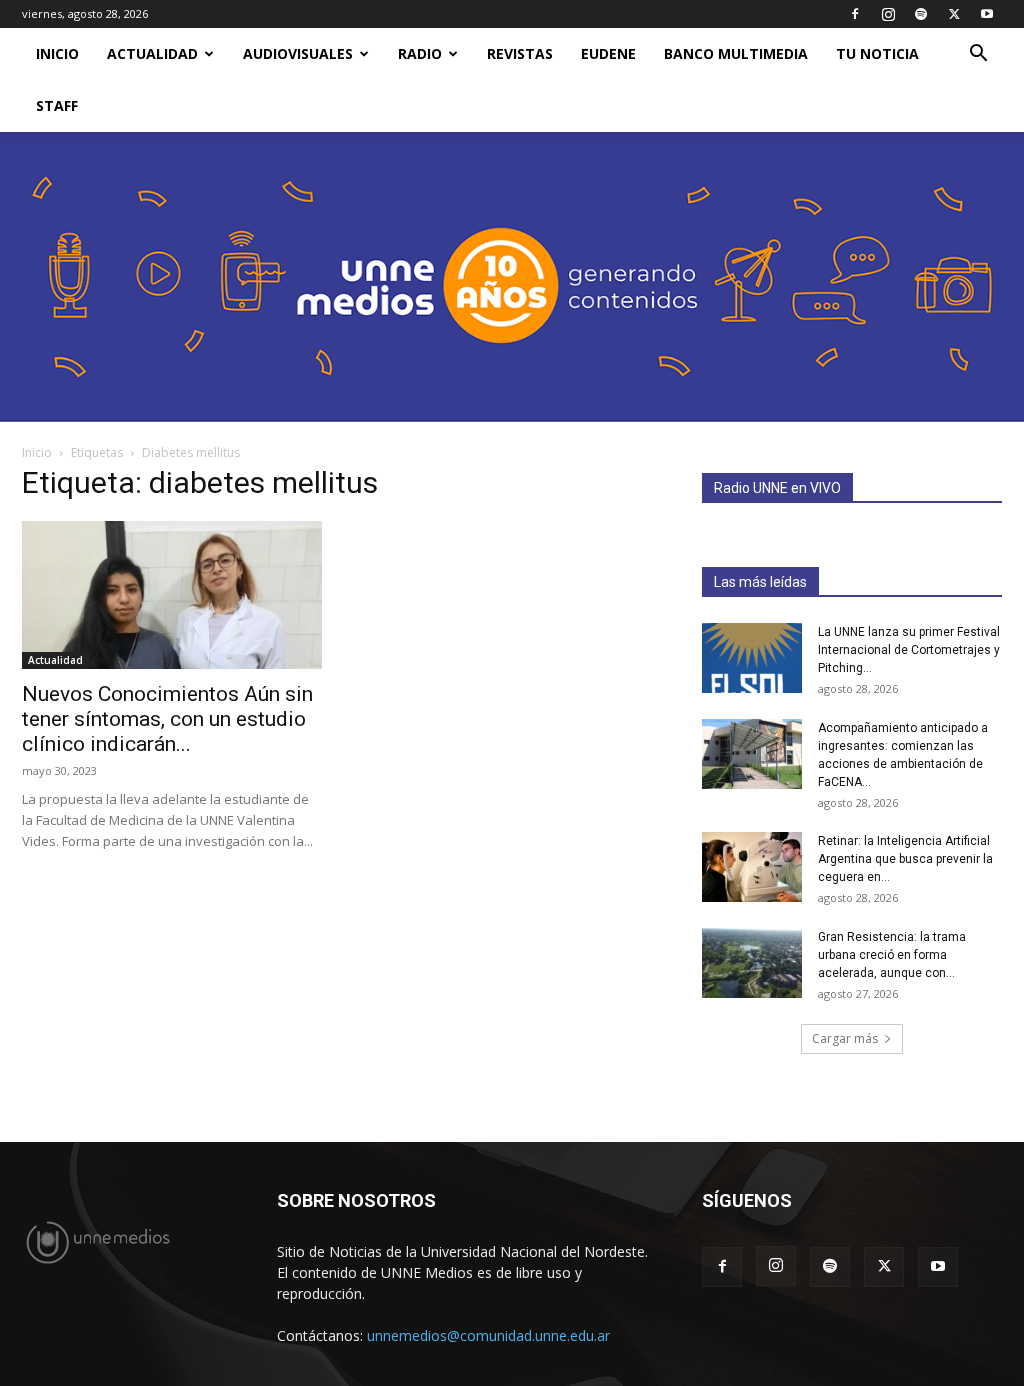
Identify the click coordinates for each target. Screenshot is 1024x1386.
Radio (420, 53)
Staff (57, 105)
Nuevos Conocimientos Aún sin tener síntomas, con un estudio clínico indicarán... (167, 719)
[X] (954, 14)
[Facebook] (855, 14)
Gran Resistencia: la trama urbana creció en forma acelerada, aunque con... (892, 955)
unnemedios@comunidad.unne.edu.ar (488, 1335)
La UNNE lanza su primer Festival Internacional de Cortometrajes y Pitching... (909, 650)
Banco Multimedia (736, 53)
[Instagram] (888, 14)
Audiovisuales (298, 53)
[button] (978, 55)
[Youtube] (987, 14)
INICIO (57, 53)
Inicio (37, 452)
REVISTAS (520, 53)
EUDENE (608, 53)
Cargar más (845, 1038)
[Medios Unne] (512, 277)
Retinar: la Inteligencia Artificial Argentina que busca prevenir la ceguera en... (905, 859)
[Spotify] (921, 14)
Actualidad (152, 53)
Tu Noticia (877, 53)
